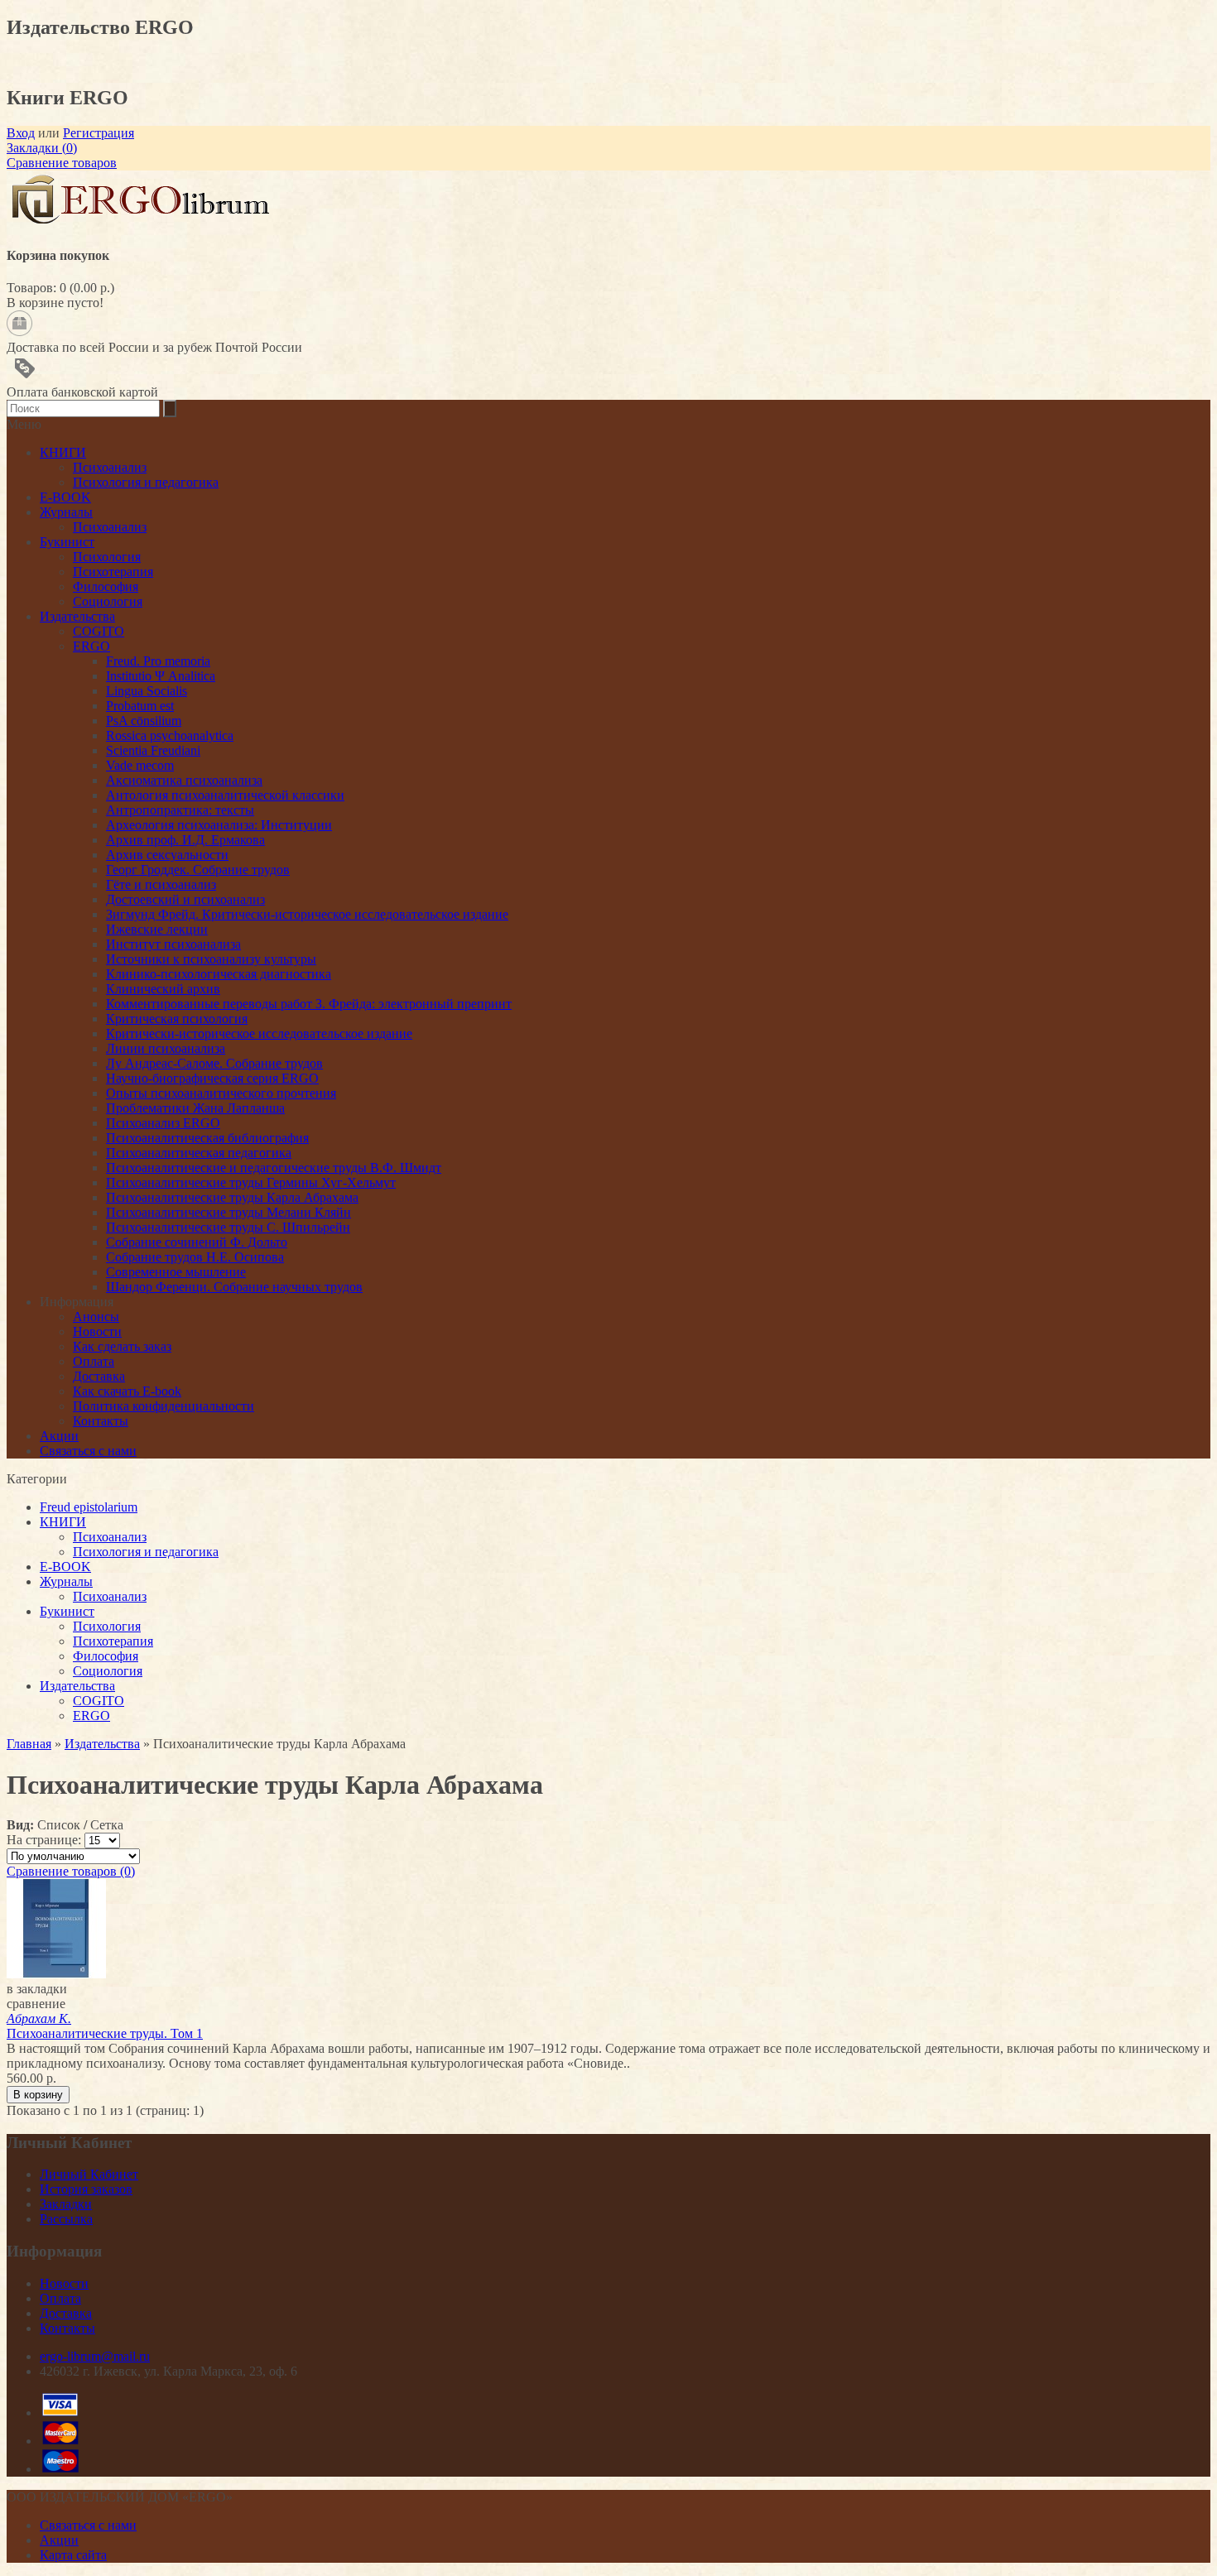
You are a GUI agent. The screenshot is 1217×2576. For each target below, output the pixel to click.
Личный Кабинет (89, 2174)
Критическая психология (177, 1019)
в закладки (37, 1989)
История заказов (86, 2189)
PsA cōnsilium (144, 721)
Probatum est (140, 706)
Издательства (77, 1686)
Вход (21, 133)
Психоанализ (110, 1537)
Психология (107, 1626)
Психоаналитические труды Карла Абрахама (232, 1197)
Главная (29, 1744)
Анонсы (96, 1317)
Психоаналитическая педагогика (199, 1153)
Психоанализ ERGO (163, 1123)
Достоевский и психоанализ (185, 899)
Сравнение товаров (62, 163)
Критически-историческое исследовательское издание (259, 1033)
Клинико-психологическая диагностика (219, 974)
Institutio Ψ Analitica (161, 676)
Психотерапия (113, 1641)
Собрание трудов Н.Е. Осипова (195, 1257)
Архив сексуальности (167, 855)
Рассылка (66, 2219)
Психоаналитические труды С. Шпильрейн (228, 1227)
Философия (106, 1656)
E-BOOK (65, 1567)
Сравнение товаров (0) (71, 1871)
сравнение (36, 2004)
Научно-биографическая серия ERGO (212, 1078)
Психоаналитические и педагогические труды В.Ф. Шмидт (274, 1168)
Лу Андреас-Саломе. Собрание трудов (214, 1063)
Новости (97, 1331)
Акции (59, 1436)
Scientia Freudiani (153, 750)
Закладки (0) (42, 148)
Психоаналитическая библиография (207, 1138)
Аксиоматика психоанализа (184, 780)
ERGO (91, 1716)
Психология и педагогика (146, 1552)
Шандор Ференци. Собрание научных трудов (234, 1287)
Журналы (66, 1581)
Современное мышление (176, 1272)
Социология (108, 1671)
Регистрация (99, 133)
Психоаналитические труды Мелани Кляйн (228, 1212)
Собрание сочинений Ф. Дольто (197, 1242)
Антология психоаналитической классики (225, 795)
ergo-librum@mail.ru (95, 2356)
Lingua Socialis (147, 691)
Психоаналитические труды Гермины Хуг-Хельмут (251, 1182)
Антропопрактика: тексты (180, 810)
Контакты (101, 1421)
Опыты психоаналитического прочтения (221, 1093)
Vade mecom (140, 765)
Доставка (99, 1376)
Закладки (66, 2204)
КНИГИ (63, 1522)
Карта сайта (73, 2555)
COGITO (99, 1701)
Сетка (107, 1825)
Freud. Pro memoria (158, 661)
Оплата (94, 1361)
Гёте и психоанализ (161, 884)
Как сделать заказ (122, 1346)
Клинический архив (163, 989)
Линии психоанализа (166, 1048)
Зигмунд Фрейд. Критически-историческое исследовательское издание (307, 914)
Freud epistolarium (89, 1507)
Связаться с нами (88, 1451)
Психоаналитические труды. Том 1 (105, 2026)
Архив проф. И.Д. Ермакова (185, 840)
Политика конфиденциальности (164, 1406)
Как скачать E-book (127, 1391)
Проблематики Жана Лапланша (195, 1108)
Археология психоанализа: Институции (219, 825)
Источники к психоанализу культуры (211, 959)
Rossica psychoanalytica (170, 735)
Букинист (67, 1611)
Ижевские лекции (157, 929)
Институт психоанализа (173, 944)
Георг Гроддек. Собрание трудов (198, 870)
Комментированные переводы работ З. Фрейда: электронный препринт (309, 1004)
